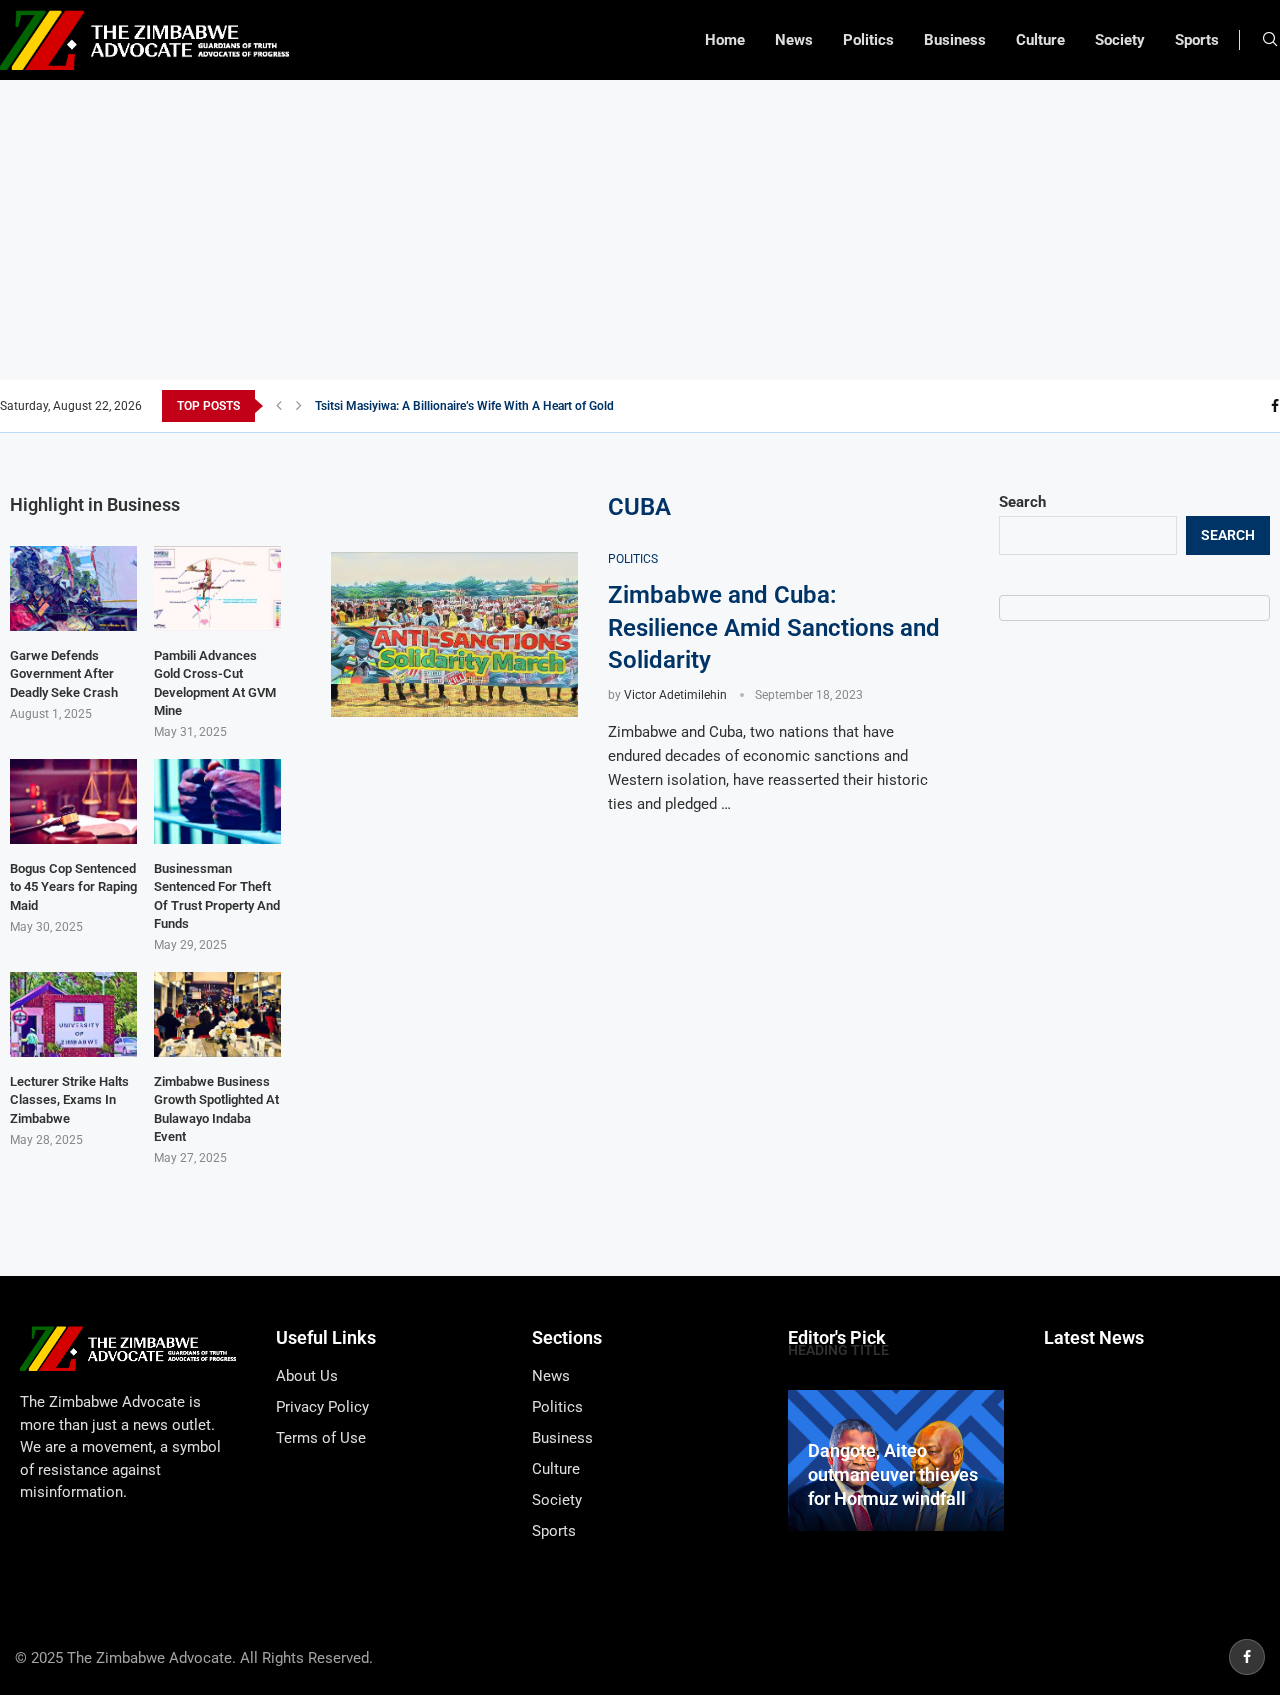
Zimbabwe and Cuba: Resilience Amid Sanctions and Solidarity (774, 627)
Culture (1040, 40)
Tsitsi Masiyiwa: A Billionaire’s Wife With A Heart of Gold (464, 406)
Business (955, 40)
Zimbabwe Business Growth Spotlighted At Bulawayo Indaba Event (216, 1109)
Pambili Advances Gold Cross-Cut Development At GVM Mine (215, 683)
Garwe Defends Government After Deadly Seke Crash (64, 673)
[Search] (1270, 40)
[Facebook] (1275, 406)
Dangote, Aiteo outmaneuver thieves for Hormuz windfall (893, 1475)
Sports (1197, 40)
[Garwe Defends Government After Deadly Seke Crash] (73, 588)
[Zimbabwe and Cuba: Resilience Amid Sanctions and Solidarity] (454, 634)
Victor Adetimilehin (675, 695)
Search (1022, 502)
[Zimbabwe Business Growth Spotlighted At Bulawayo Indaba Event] (217, 1014)
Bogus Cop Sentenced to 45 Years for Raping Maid (73, 886)
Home (725, 40)
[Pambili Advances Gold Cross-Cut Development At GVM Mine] (217, 588)
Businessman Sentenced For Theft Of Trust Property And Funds (217, 896)
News (794, 40)
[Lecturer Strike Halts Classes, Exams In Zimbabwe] (73, 1014)
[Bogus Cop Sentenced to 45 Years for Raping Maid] (73, 801)
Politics (868, 40)
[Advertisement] (640, 230)
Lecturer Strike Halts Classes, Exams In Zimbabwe (69, 1099)
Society (1120, 40)
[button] (279, 406)
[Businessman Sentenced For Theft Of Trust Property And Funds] (217, 801)
